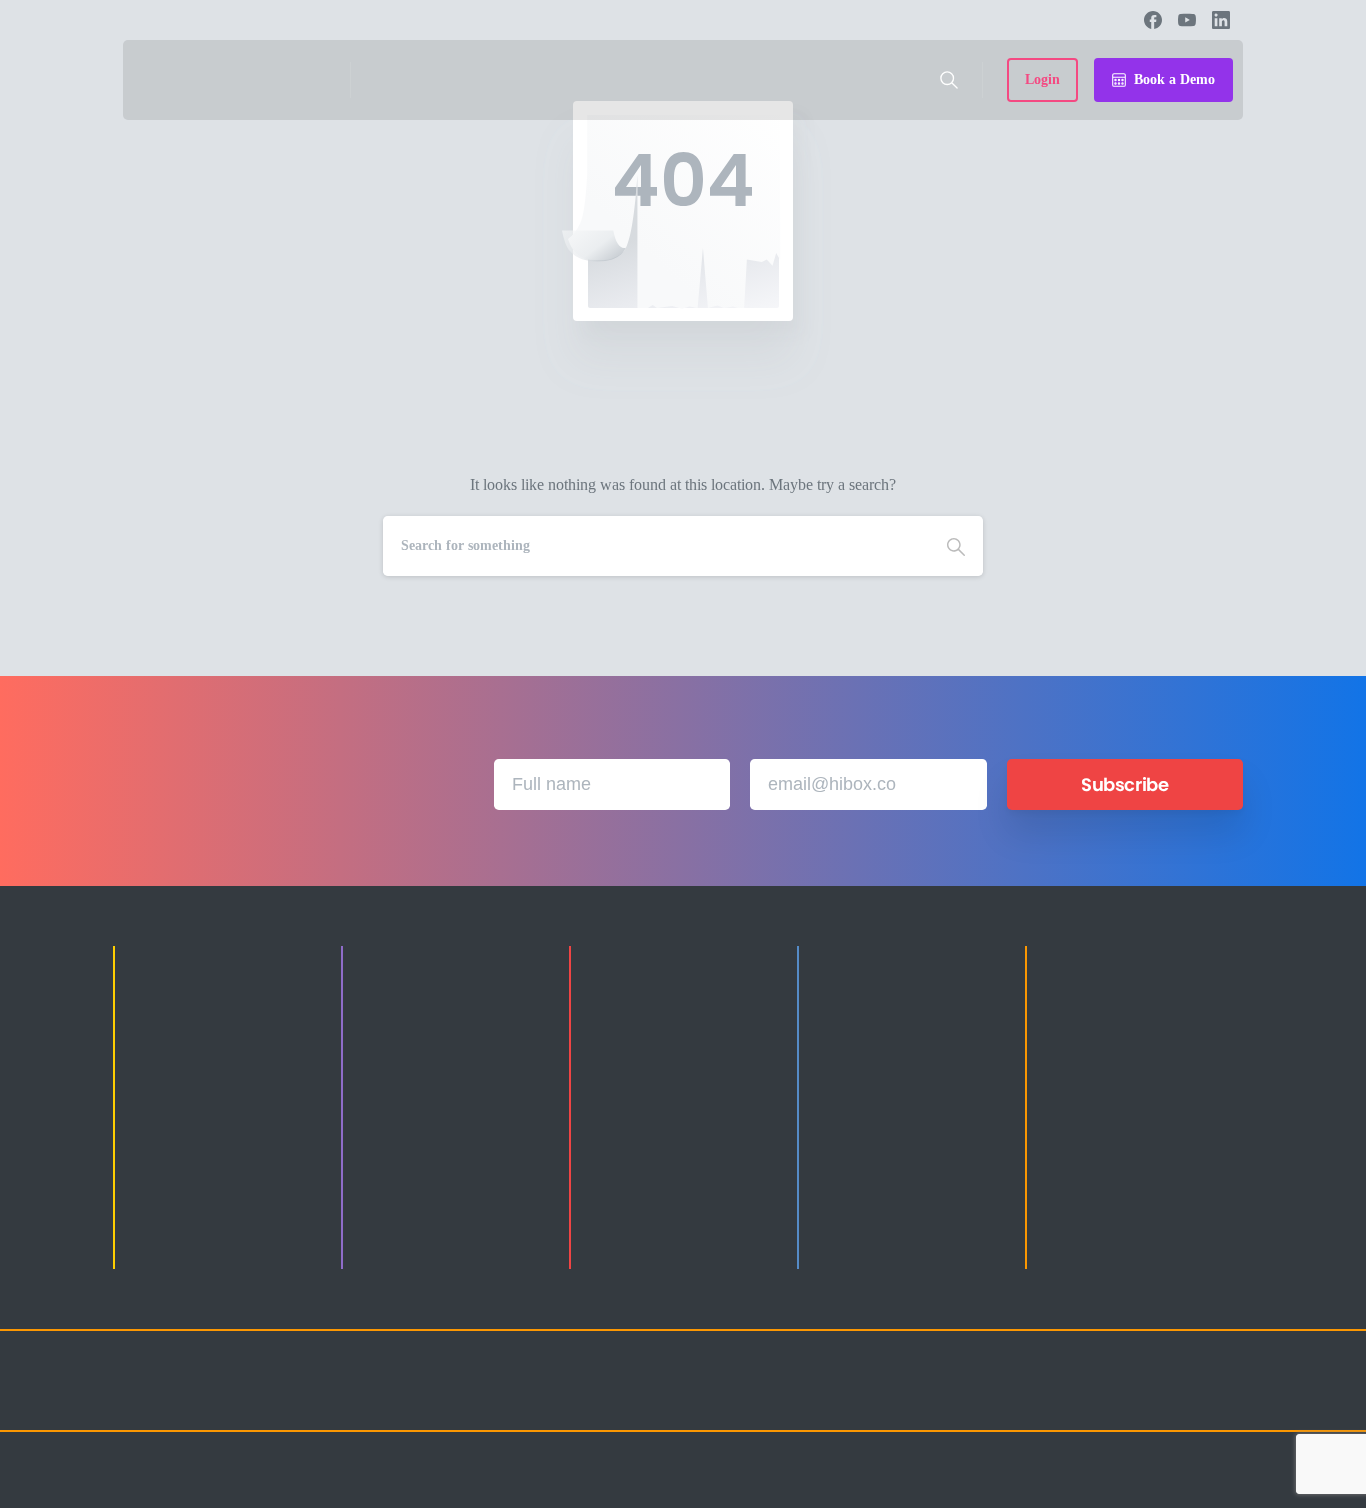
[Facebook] (1153, 20)
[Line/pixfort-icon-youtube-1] (1143, 1399)
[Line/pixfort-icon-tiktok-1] (1183, 1399)
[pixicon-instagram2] (1023, 1399)
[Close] (865, 1488)
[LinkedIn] (1221, 20)
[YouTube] (1187, 20)
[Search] (949, 80)
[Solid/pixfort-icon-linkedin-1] (1103, 1399)
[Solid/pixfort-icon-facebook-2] (1063, 1399)
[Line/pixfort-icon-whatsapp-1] (1223, 1399)
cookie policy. (806, 1487)
